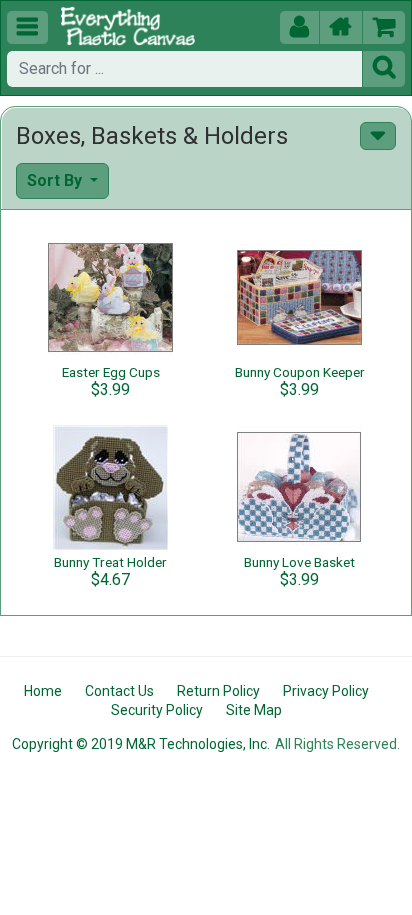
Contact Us (119, 691)
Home (43, 691)
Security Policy (157, 710)
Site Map (254, 710)
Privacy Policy (326, 691)
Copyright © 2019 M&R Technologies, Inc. (141, 744)
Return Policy (218, 691)
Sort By (56, 180)
